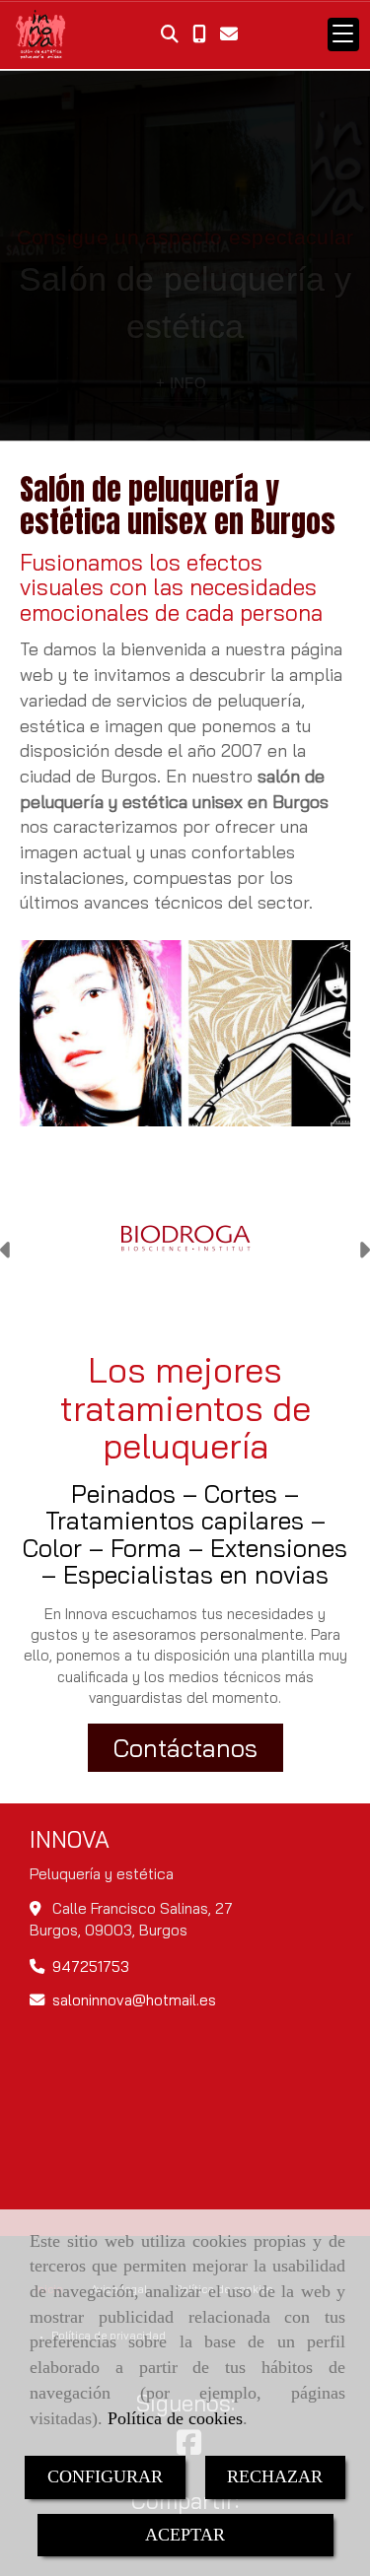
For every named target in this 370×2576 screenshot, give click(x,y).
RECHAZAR (275, 2476)
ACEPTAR (185, 2535)
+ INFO (181, 383)
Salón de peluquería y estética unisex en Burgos (178, 506)
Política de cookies (175, 2418)
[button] (6, 1253)
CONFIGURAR (105, 2476)
